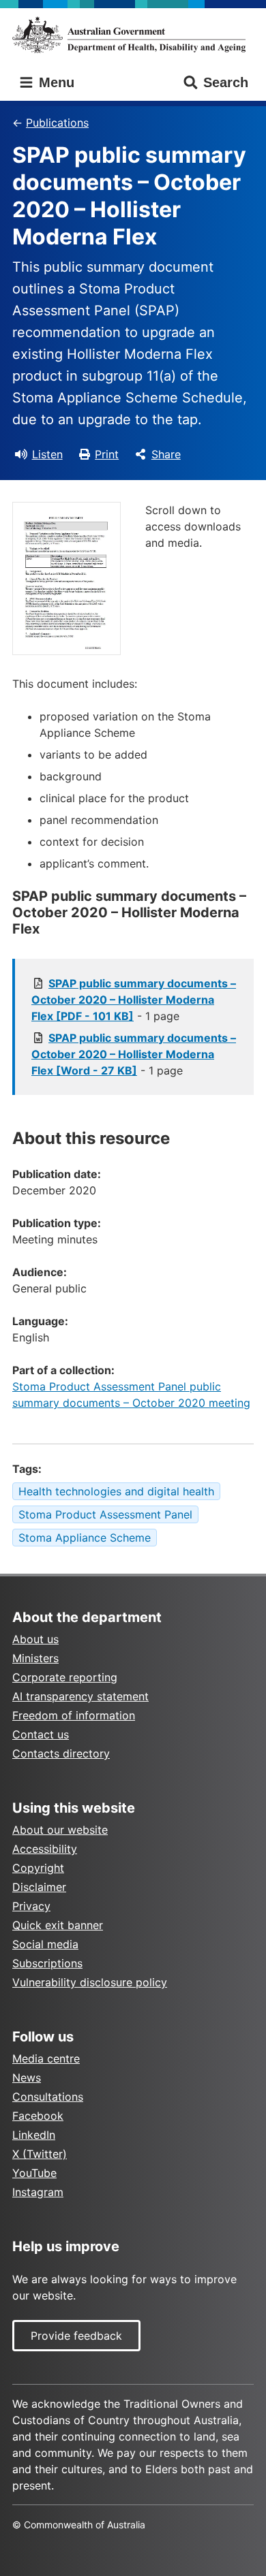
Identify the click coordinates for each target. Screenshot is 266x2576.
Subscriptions (47, 1963)
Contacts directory (61, 1753)
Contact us (41, 1734)
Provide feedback (76, 2336)
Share (166, 454)
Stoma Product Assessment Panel (105, 1514)
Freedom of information (74, 1715)
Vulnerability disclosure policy (90, 1982)
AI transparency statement (80, 1696)
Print (107, 454)
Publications (57, 123)
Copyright (38, 1868)
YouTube (34, 2173)
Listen (47, 454)
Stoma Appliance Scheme (85, 1538)
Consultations (48, 2097)
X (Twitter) (40, 2154)
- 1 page (134, 1000)
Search (226, 82)
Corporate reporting (65, 1677)
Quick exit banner (58, 1925)
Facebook (38, 2116)
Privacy (31, 1906)
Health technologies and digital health (116, 1491)
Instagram (38, 2192)
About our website (60, 1830)
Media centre (46, 2058)
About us (35, 1639)
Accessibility (45, 1849)
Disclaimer (39, 1887)
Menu (55, 82)
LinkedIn (34, 2135)
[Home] (133, 35)
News (27, 2078)
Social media (45, 1944)
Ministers (35, 1658)
